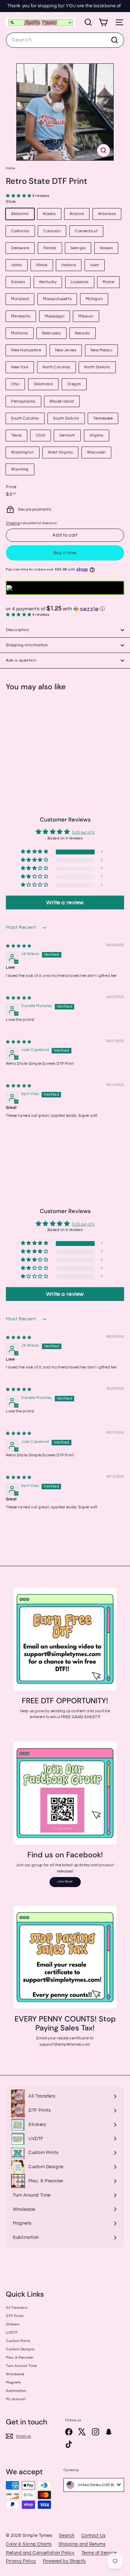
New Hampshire (26, 350)
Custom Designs (20, 2349)
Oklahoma (43, 384)
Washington (23, 452)
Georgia (78, 248)
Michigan (94, 299)
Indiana (69, 265)
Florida (50, 248)
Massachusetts (57, 299)
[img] (19, 946)
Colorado (52, 231)
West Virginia (60, 452)
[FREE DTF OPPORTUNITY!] (65, 1639)
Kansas (18, 282)
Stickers (13, 2324)
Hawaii (106, 248)
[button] (19, 196)
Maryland (20, 299)
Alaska (49, 214)
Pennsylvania (23, 401)
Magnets (14, 2382)
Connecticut (86, 231)
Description (18, 630)
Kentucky (48, 282)
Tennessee (103, 418)
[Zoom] (103, 150)
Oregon (74, 384)
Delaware (20, 248)
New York (20, 367)
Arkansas (107, 214)
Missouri (86, 316)
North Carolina (57, 367)
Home (11, 168)
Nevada (82, 333)
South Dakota (66, 418)
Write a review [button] (65, 903)
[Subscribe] (102, 2528)
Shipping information (27, 645)
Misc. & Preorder (20, 2358)
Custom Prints (18, 2341)
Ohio (15, 384)
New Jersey (66, 350)
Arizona (77, 214)
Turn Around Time (21, 2366)
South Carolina (25, 418)
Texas (16, 435)
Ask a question (21, 660)
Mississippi (55, 316)
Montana (20, 333)
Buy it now (65, 553)
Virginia (97, 435)
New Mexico (102, 350)
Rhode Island (62, 401)
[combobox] (65, 40)
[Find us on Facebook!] (65, 1793)
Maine (108, 282)
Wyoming (20, 469)
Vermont (67, 435)
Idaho (17, 265)
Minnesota (21, 316)
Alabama (20, 214)
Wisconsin (96, 452)
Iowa (95, 265)
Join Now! (65, 1882)
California (20, 231)
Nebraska (51, 333)
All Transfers (17, 2308)
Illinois (42, 265)
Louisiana (80, 282)
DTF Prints (15, 2316)
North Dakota (97, 367)
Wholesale (15, 2374)
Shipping (13, 523)
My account (16, 2399)
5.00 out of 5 (83, 832)
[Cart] (103, 22)
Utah (40, 435)
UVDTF (12, 2333)
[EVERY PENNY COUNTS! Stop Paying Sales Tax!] (65, 1957)
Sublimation (16, 2391)
